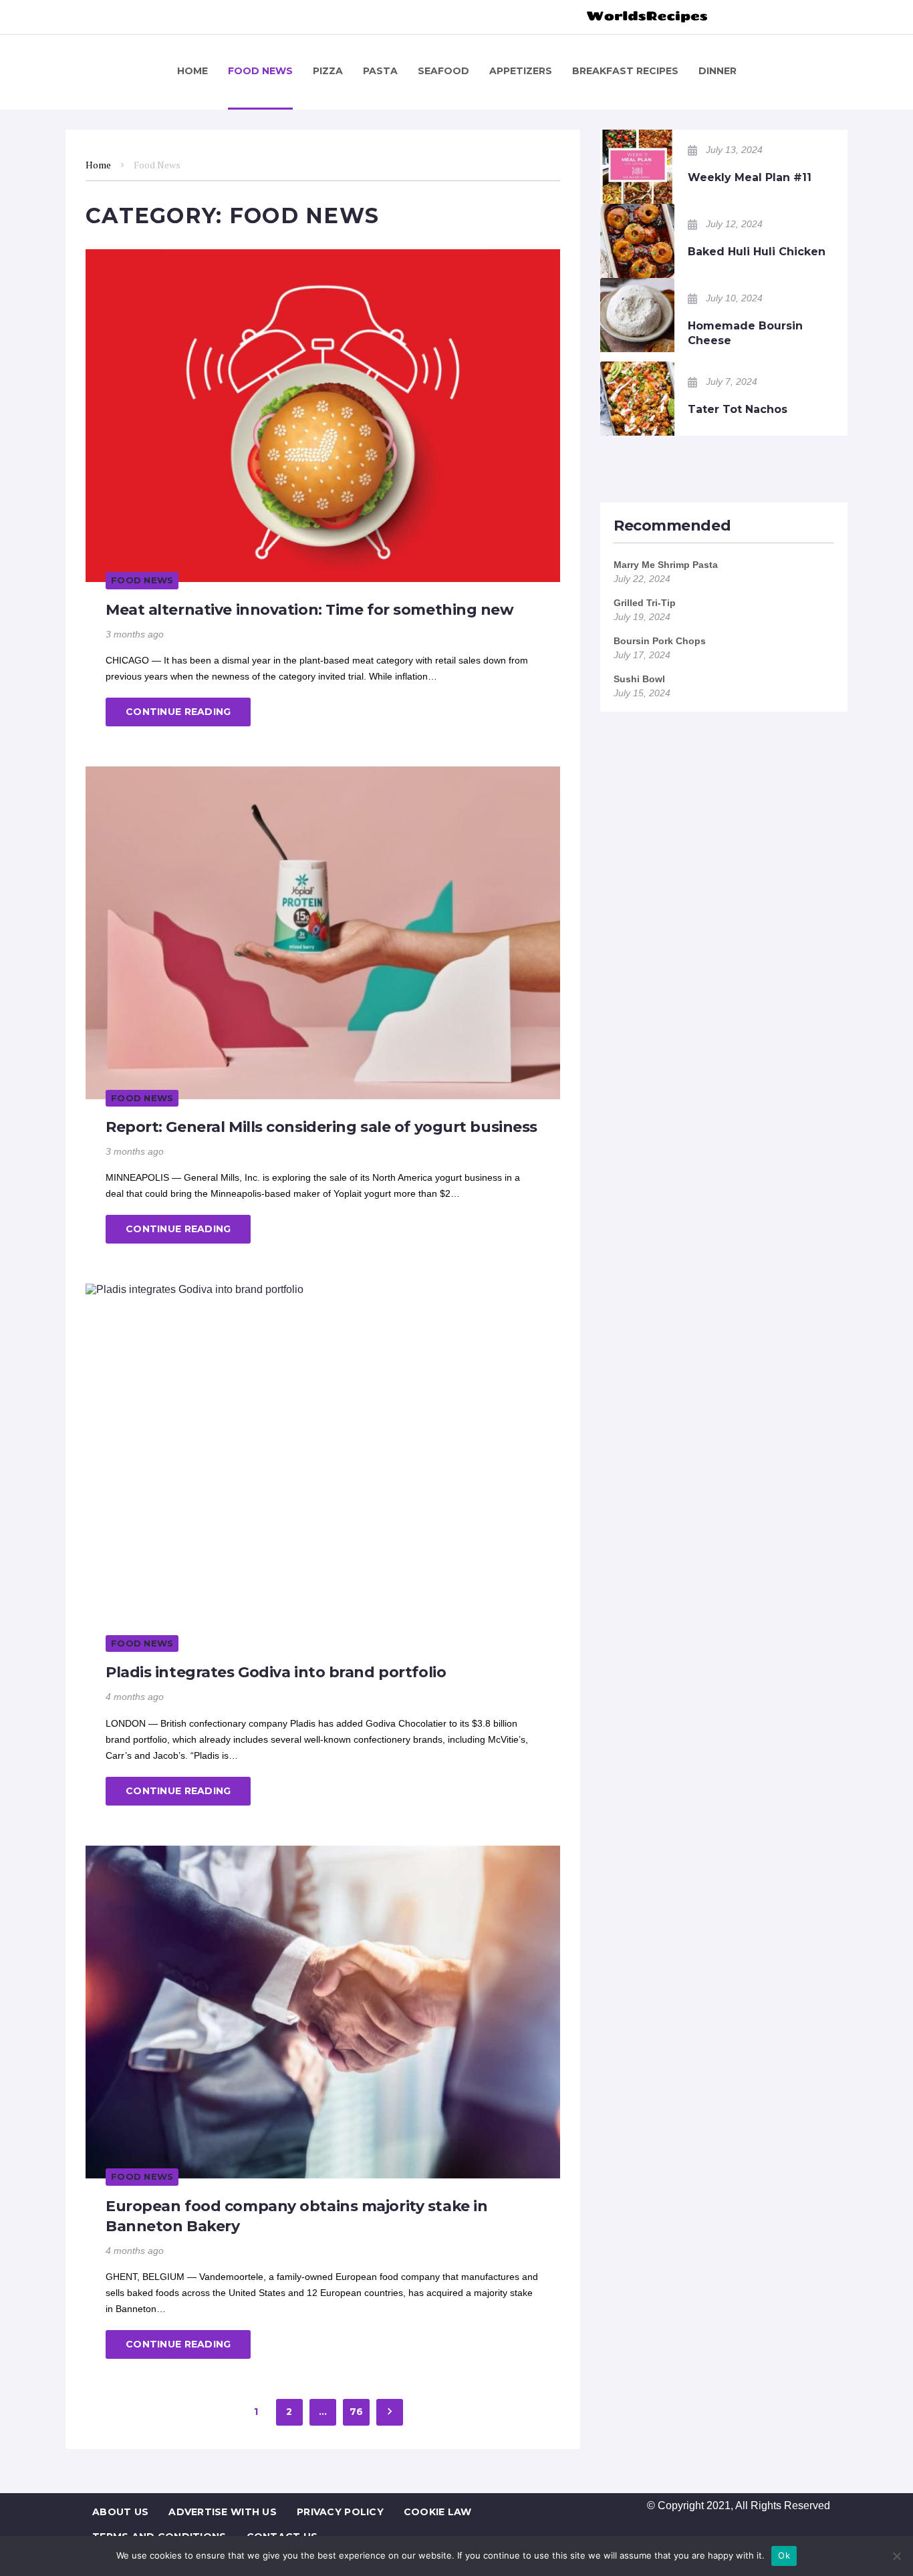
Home (98, 165)
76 (357, 2412)
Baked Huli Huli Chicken (757, 252)
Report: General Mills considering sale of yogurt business (321, 1127)
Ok (784, 2555)
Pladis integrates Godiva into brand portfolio (276, 1672)
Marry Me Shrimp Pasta (666, 565)
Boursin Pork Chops (660, 641)
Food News (142, 580)
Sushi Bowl (639, 679)
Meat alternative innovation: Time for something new (310, 610)
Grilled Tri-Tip (645, 603)
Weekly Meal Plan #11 (750, 177)
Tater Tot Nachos (738, 409)
